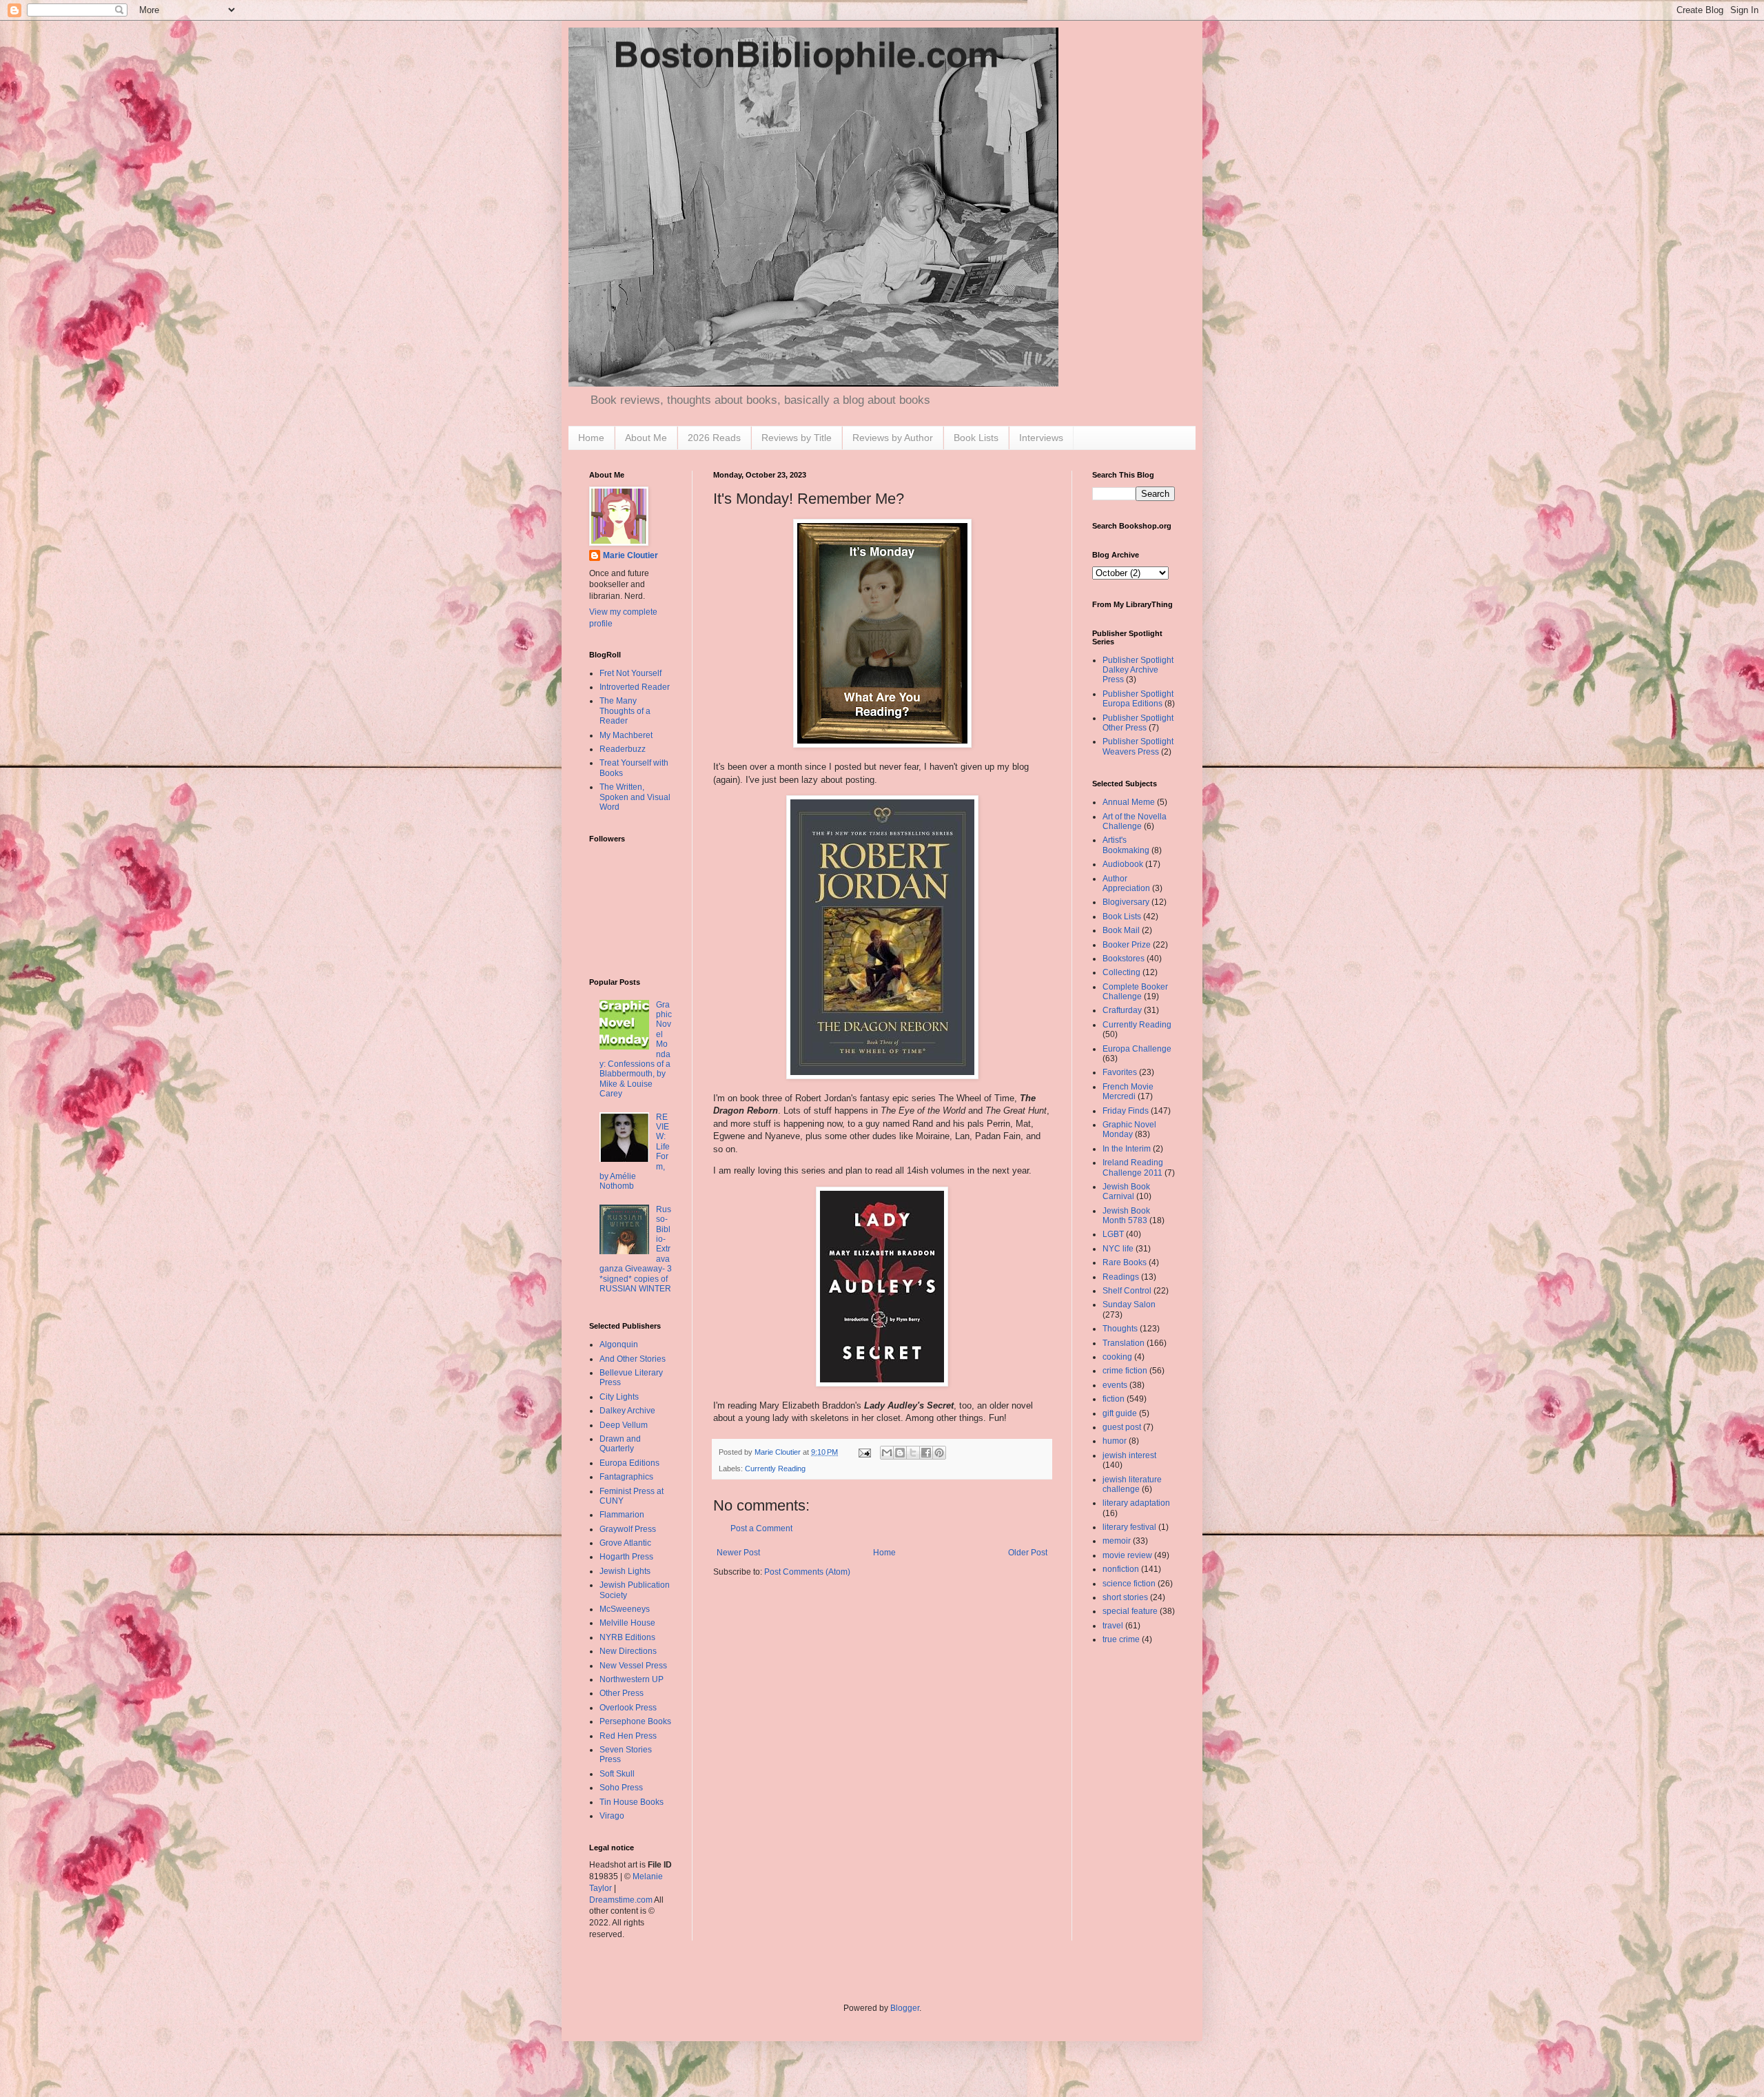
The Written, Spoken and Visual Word (635, 797)
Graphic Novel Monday (1129, 1129)
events (1115, 1385)
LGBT (1113, 1234)
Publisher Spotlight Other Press (1138, 723)
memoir (1117, 1541)
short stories (1125, 1597)
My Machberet (626, 735)
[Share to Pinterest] (939, 1453)
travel (1113, 1626)
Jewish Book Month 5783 (1126, 1216)
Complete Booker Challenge (1135, 992)
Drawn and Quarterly (620, 1444)
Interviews (1041, 438)
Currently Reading (775, 1469)
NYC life (1118, 1249)
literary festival (1129, 1527)
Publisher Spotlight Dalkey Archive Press (1138, 670)
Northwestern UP (632, 1679)
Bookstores (1124, 959)
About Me (646, 438)
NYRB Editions (627, 1637)
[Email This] (887, 1453)
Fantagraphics (626, 1477)
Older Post (1028, 1553)
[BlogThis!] (900, 1453)
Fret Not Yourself (630, 673)
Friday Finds (1126, 1111)
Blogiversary (1126, 902)
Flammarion (622, 1515)
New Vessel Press (633, 1666)
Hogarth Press (626, 1557)
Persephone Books (635, 1721)
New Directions (628, 1651)
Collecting (1121, 972)
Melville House (627, 1623)
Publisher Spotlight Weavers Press (1138, 746)
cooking (1117, 1357)
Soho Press (621, 1788)
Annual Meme (1129, 802)
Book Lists (976, 438)
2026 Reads (714, 438)
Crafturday (1122, 1010)
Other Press (622, 1693)
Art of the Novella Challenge (1135, 821)
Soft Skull (617, 1774)
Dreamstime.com (621, 1900)
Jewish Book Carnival (1126, 1191)
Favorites (1120, 1072)
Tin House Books (632, 1802)
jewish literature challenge (1132, 1484)
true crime (1121, 1639)
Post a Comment (761, 1528)
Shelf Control (1127, 1291)
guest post (1122, 1427)
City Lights (619, 1397)
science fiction (1129, 1584)
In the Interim (1127, 1149)
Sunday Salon (1129, 1305)
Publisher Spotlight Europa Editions (1138, 699)
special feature (1130, 1611)
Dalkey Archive (627, 1411)
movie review (1127, 1555)
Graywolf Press (628, 1529)
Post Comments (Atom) (807, 1572)
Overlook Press (628, 1708)
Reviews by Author (893, 438)
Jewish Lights (625, 1571)
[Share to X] (913, 1453)
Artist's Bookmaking (1126, 845)
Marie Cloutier (630, 555)
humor (1115, 1441)
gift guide (1120, 1413)
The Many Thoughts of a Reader (625, 711)
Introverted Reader (635, 687)
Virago (612, 1816)
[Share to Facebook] (926, 1453)
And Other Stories (633, 1359)
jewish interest (1129, 1455)
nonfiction (1121, 1569)
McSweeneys (625, 1609)
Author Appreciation (1126, 883)
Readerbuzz (623, 749)
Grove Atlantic (625, 1543)
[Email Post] (864, 1452)
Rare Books (1125, 1262)
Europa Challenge (1137, 1049)
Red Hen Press (628, 1736)
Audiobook (1123, 864)
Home (591, 438)
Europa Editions (629, 1463)
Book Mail (1121, 930)
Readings (1121, 1277)
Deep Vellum (624, 1425)
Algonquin (619, 1344)
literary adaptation (1136, 1503)
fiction (1114, 1399)
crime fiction (1125, 1371)
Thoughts (1120, 1329)
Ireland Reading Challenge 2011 (1133, 1167)
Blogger (905, 2008)
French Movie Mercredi (1128, 1092)
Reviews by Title (797, 438)
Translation (1124, 1343)
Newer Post (738, 1553)
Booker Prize (1127, 945)
